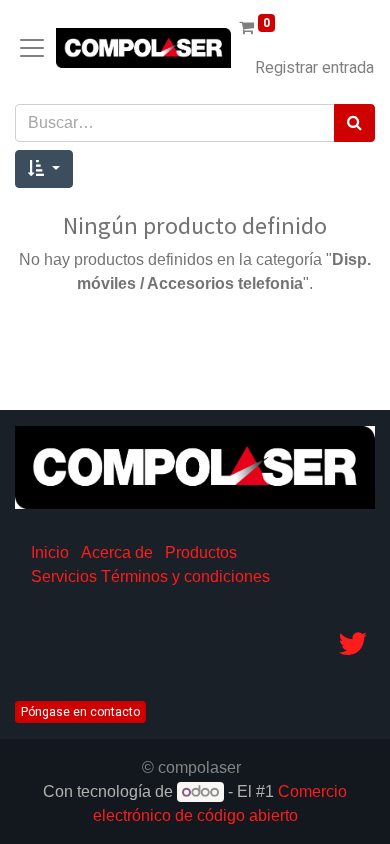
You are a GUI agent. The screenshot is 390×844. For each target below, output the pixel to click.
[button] (44, 169)
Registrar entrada (314, 68)
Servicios (64, 576)
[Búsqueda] (354, 123)
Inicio (50, 552)
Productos (201, 552)
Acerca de (117, 552)
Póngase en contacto (80, 712)
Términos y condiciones (185, 576)
